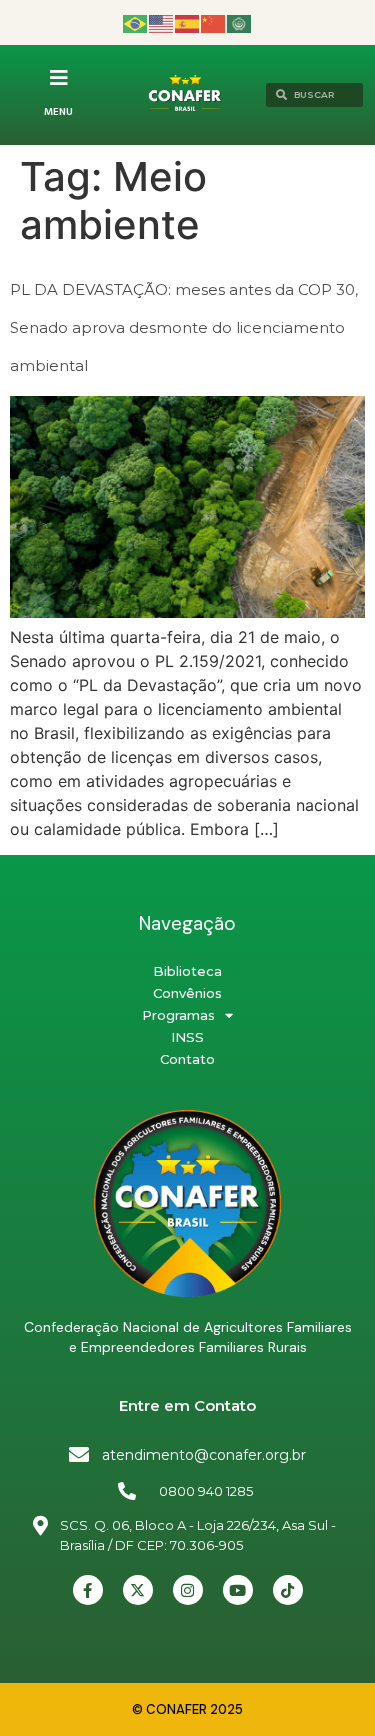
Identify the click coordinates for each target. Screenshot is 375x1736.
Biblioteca (187, 971)
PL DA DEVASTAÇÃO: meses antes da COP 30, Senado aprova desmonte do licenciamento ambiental (184, 328)
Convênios (187, 993)
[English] (162, 22)
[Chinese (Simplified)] (214, 22)
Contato (187, 1059)
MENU (58, 112)
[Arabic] (240, 22)
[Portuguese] (136, 22)
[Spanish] (188, 22)
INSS (187, 1037)
